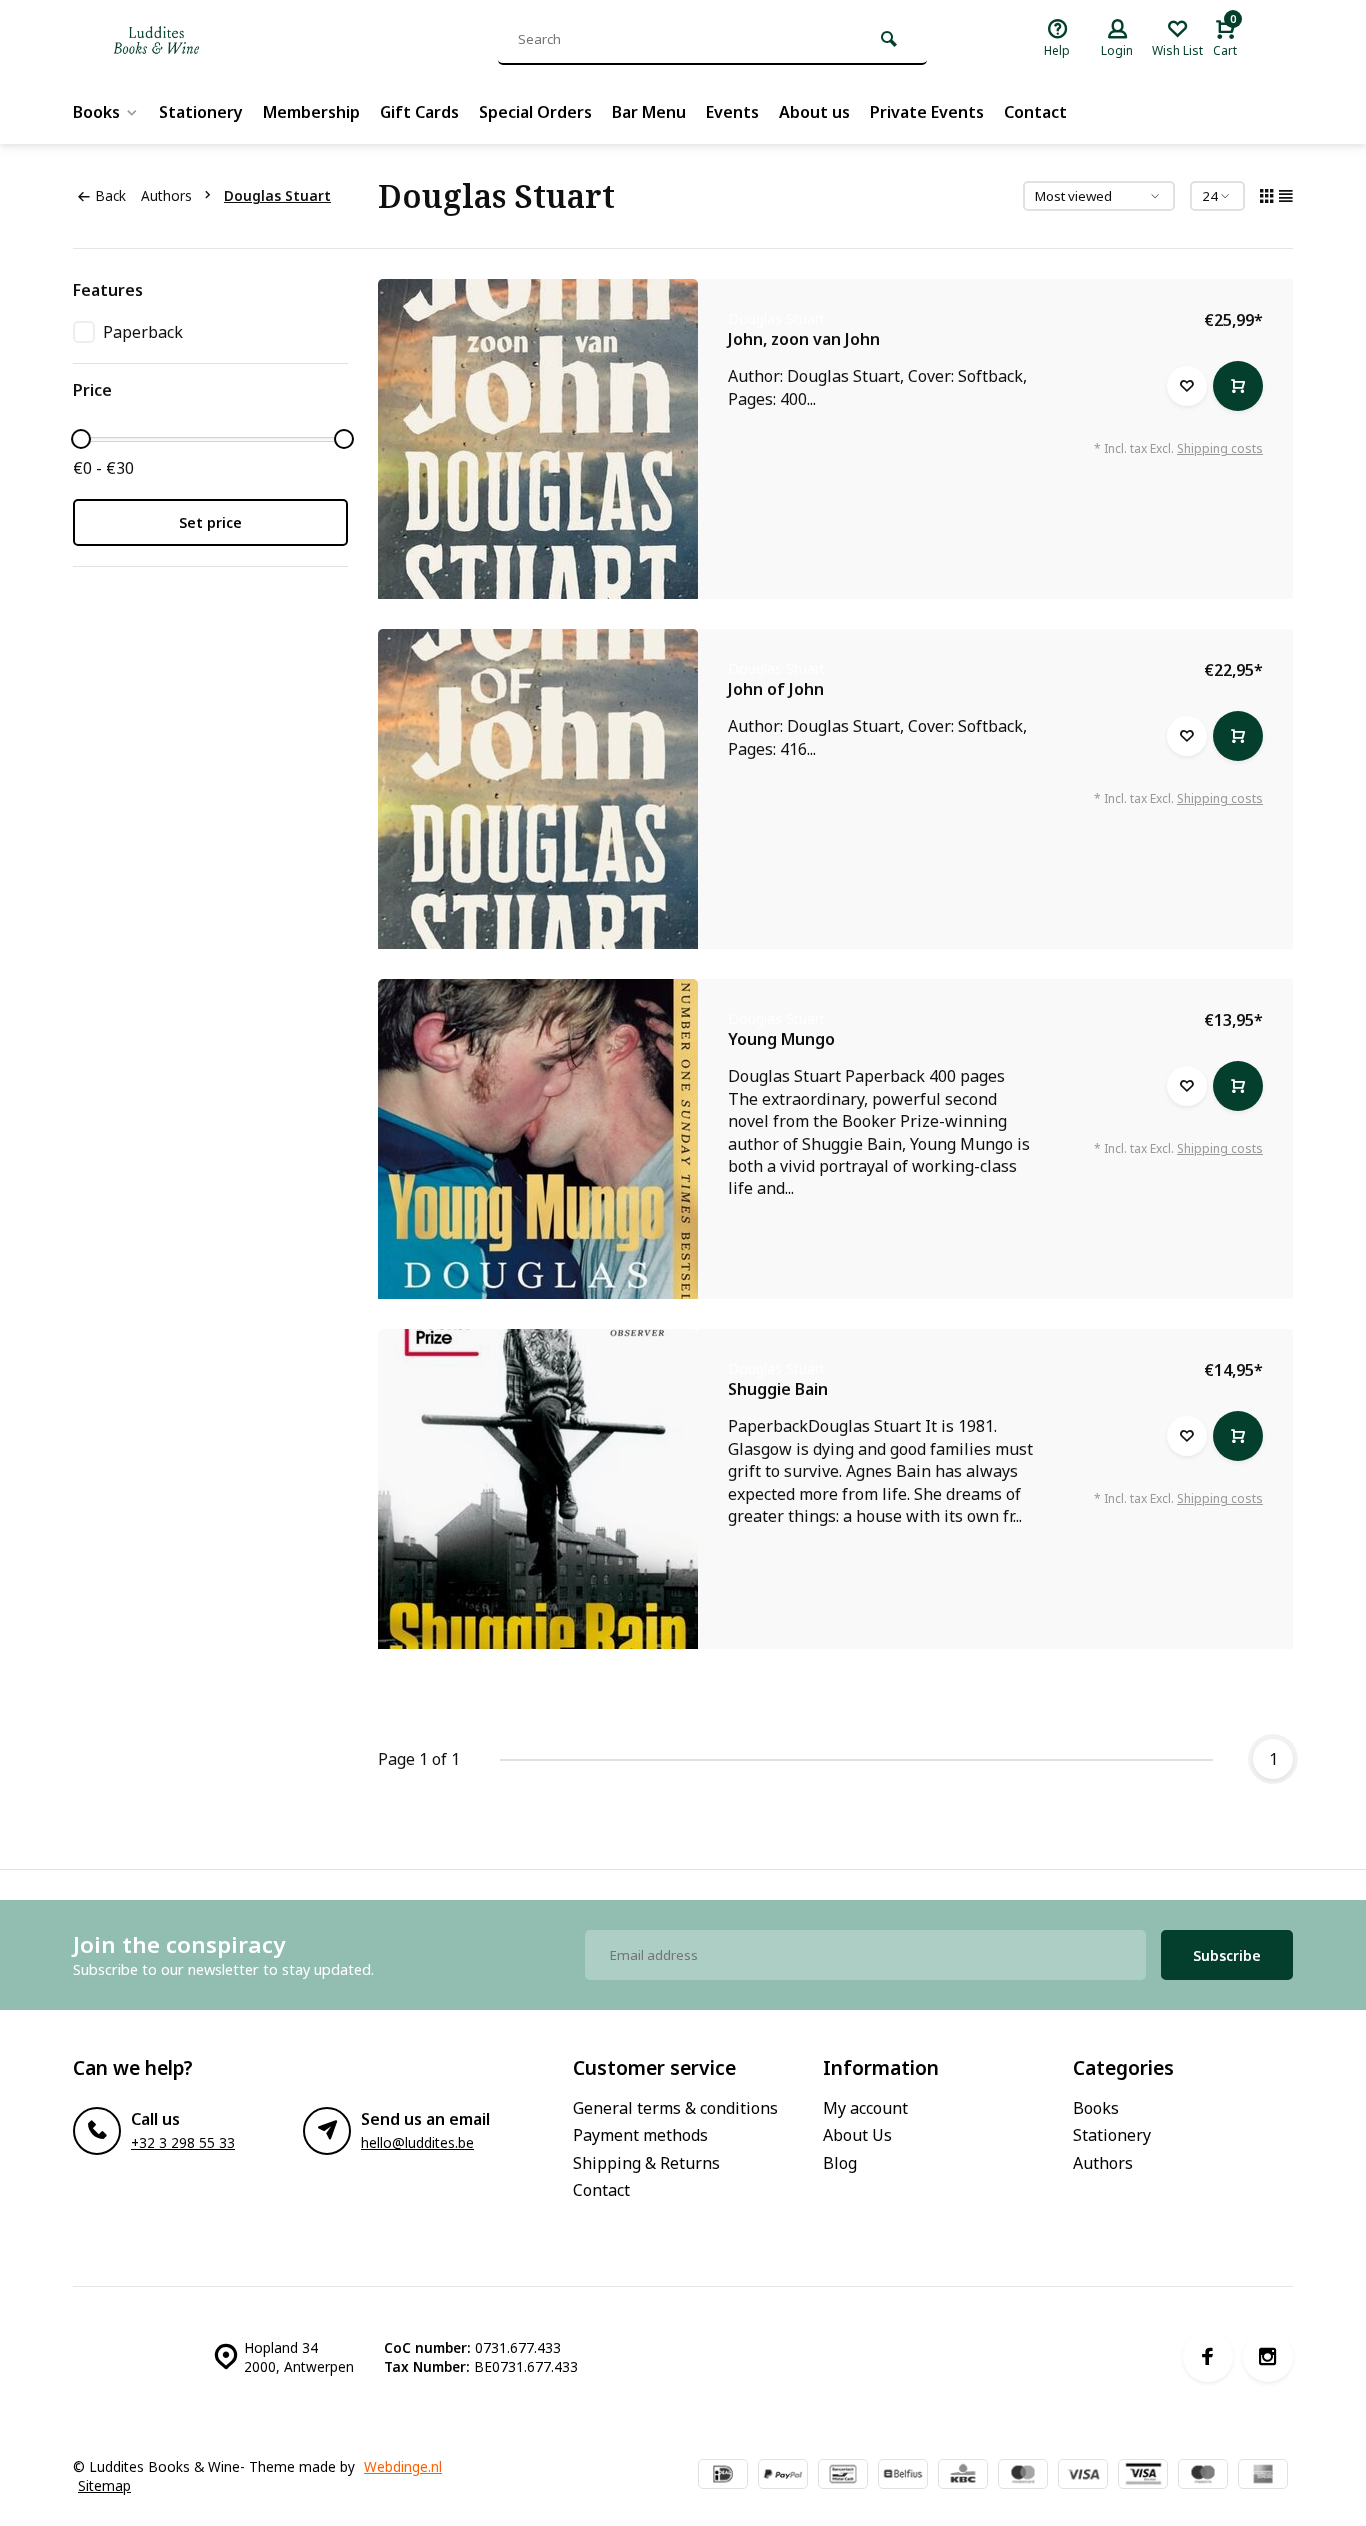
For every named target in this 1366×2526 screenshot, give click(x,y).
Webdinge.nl (403, 2466)
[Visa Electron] (1143, 2476)
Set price (210, 522)
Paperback (143, 332)
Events (732, 112)
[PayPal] (783, 2476)
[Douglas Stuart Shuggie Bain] (538, 1489)
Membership (311, 112)
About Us (857, 2135)
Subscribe (1227, 1955)
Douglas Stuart (277, 195)
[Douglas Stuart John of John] (538, 789)
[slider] (81, 439)
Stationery (201, 112)
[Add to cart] (1238, 386)
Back (110, 195)
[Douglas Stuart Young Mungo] (538, 1139)
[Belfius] (903, 2476)
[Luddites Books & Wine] (223, 40)
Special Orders (535, 112)
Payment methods (640, 2135)
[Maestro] (1203, 2476)
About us (814, 112)
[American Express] (1263, 2476)
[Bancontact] (843, 2476)
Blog (840, 2163)
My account (865, 2108)
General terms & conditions (675, 2108)
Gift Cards (419, 112)
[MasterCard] (1023, 2476)
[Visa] (1083, 2476)
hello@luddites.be (417, 2142)
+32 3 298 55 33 (183, 2142)
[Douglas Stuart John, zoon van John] (538, 439)
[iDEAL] (723, 2476)
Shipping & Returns (646, 2163)
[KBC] (963, 2476)
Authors (166, 195)
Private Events (927, 112)
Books (96, 112)
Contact (1035, 112)
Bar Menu (649, 112)
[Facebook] (1208, 2357)
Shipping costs (1220, 448)
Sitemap (104, 2485)
